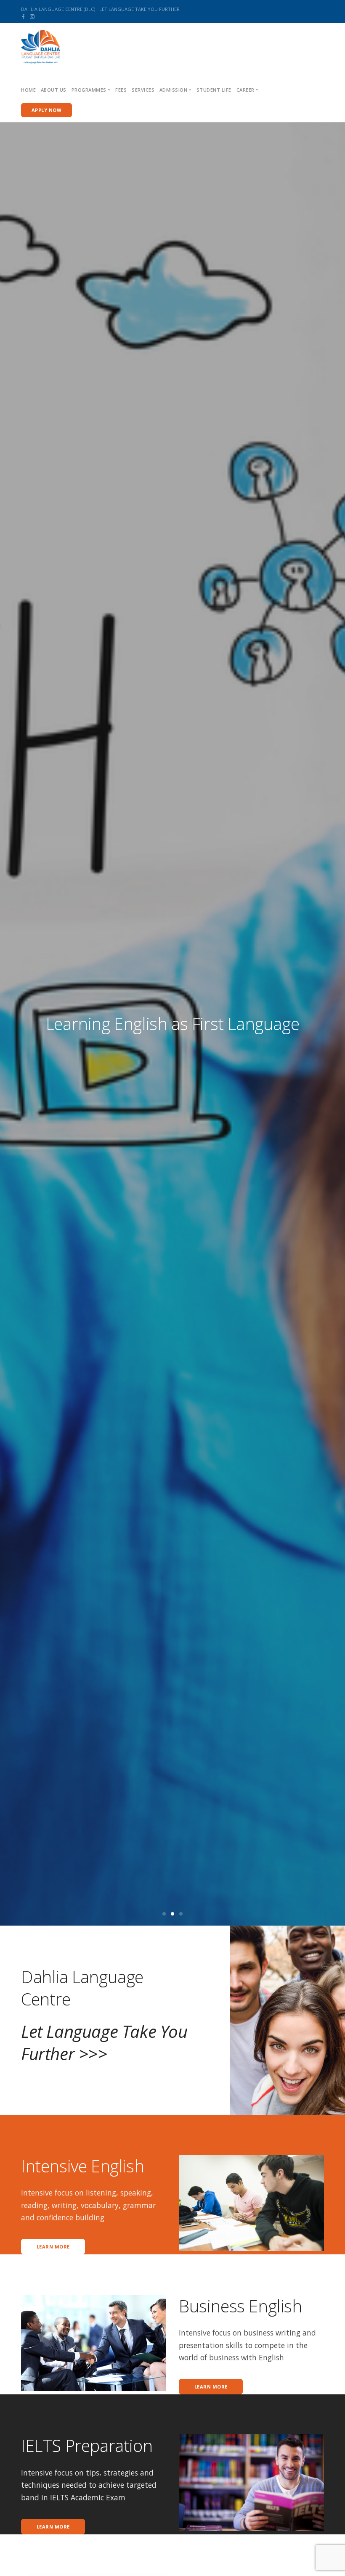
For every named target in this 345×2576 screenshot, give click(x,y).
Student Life (214, 90)
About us (54, 90)
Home (28, 90)
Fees (121, 90)
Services (143, 90)
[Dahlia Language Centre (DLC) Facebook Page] (23, 16)
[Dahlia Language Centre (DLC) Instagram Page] (32, 16)
